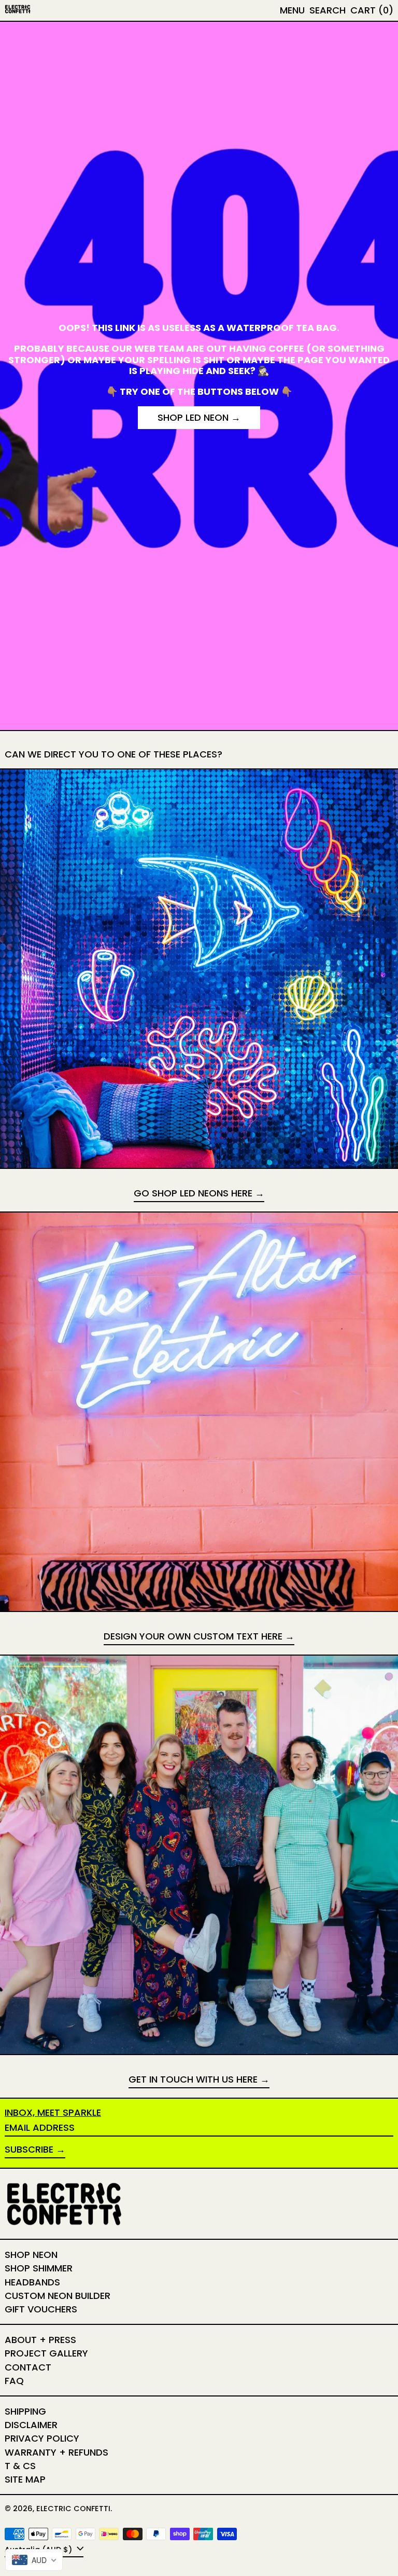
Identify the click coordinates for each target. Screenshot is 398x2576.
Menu (292, 10)
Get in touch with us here (193, 2080)
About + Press (40, 2340)
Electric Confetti (73, 2509)
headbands (32, 2282)
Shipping (25, 2411)
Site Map (25, 2479)
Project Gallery (46, 2353)
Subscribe (29, 2149)
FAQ (14, 2381)
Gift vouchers (41, 2309)
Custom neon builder (58, 2296)
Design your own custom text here (193, 1637)
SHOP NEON (31, 2255)
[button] (328, 10)
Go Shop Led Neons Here (193, 1194)
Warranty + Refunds (56, 2452)
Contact (28, 2367)
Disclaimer (31, 2425)
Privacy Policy (42, 2438)
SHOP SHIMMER (39, 2268)
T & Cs (20, 2466)
